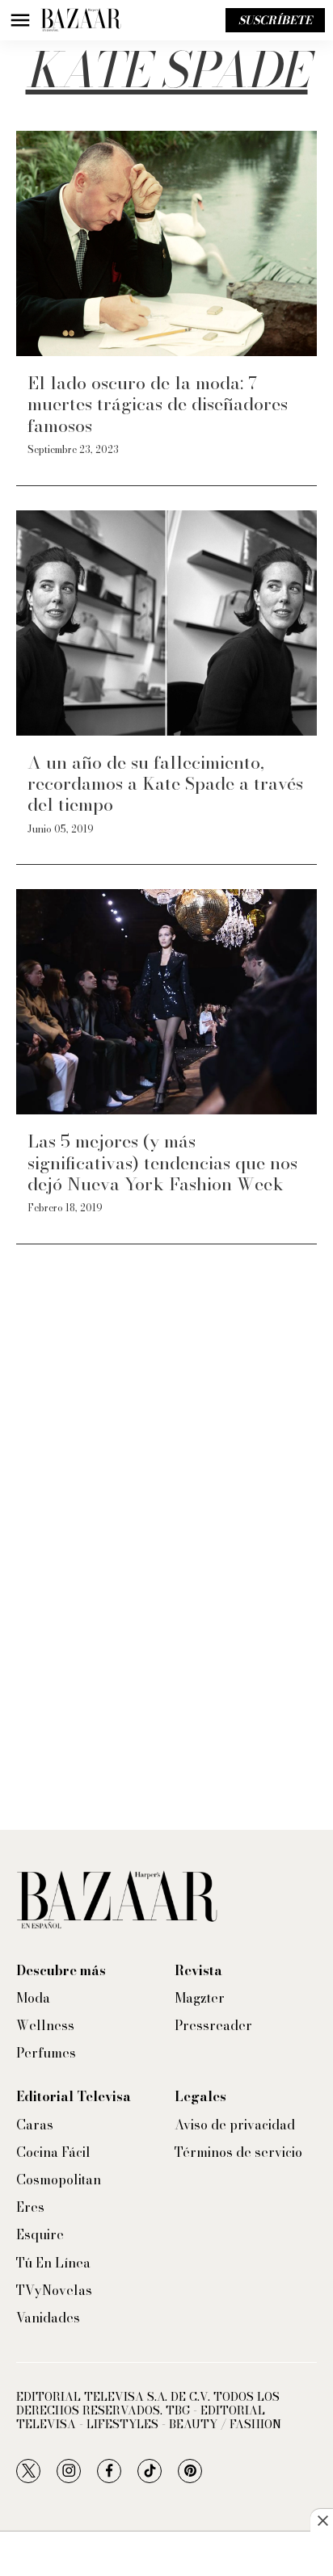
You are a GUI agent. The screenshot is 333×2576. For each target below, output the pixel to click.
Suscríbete (275, 20)
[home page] (81, 20)
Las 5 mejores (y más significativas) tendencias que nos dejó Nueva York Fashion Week (162, 1162)
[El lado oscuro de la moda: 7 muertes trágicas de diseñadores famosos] (166, 243)
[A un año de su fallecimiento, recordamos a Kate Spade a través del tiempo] (166, 623)
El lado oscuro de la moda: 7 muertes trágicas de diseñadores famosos (158, 404)
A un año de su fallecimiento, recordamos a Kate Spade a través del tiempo (165, 784)
